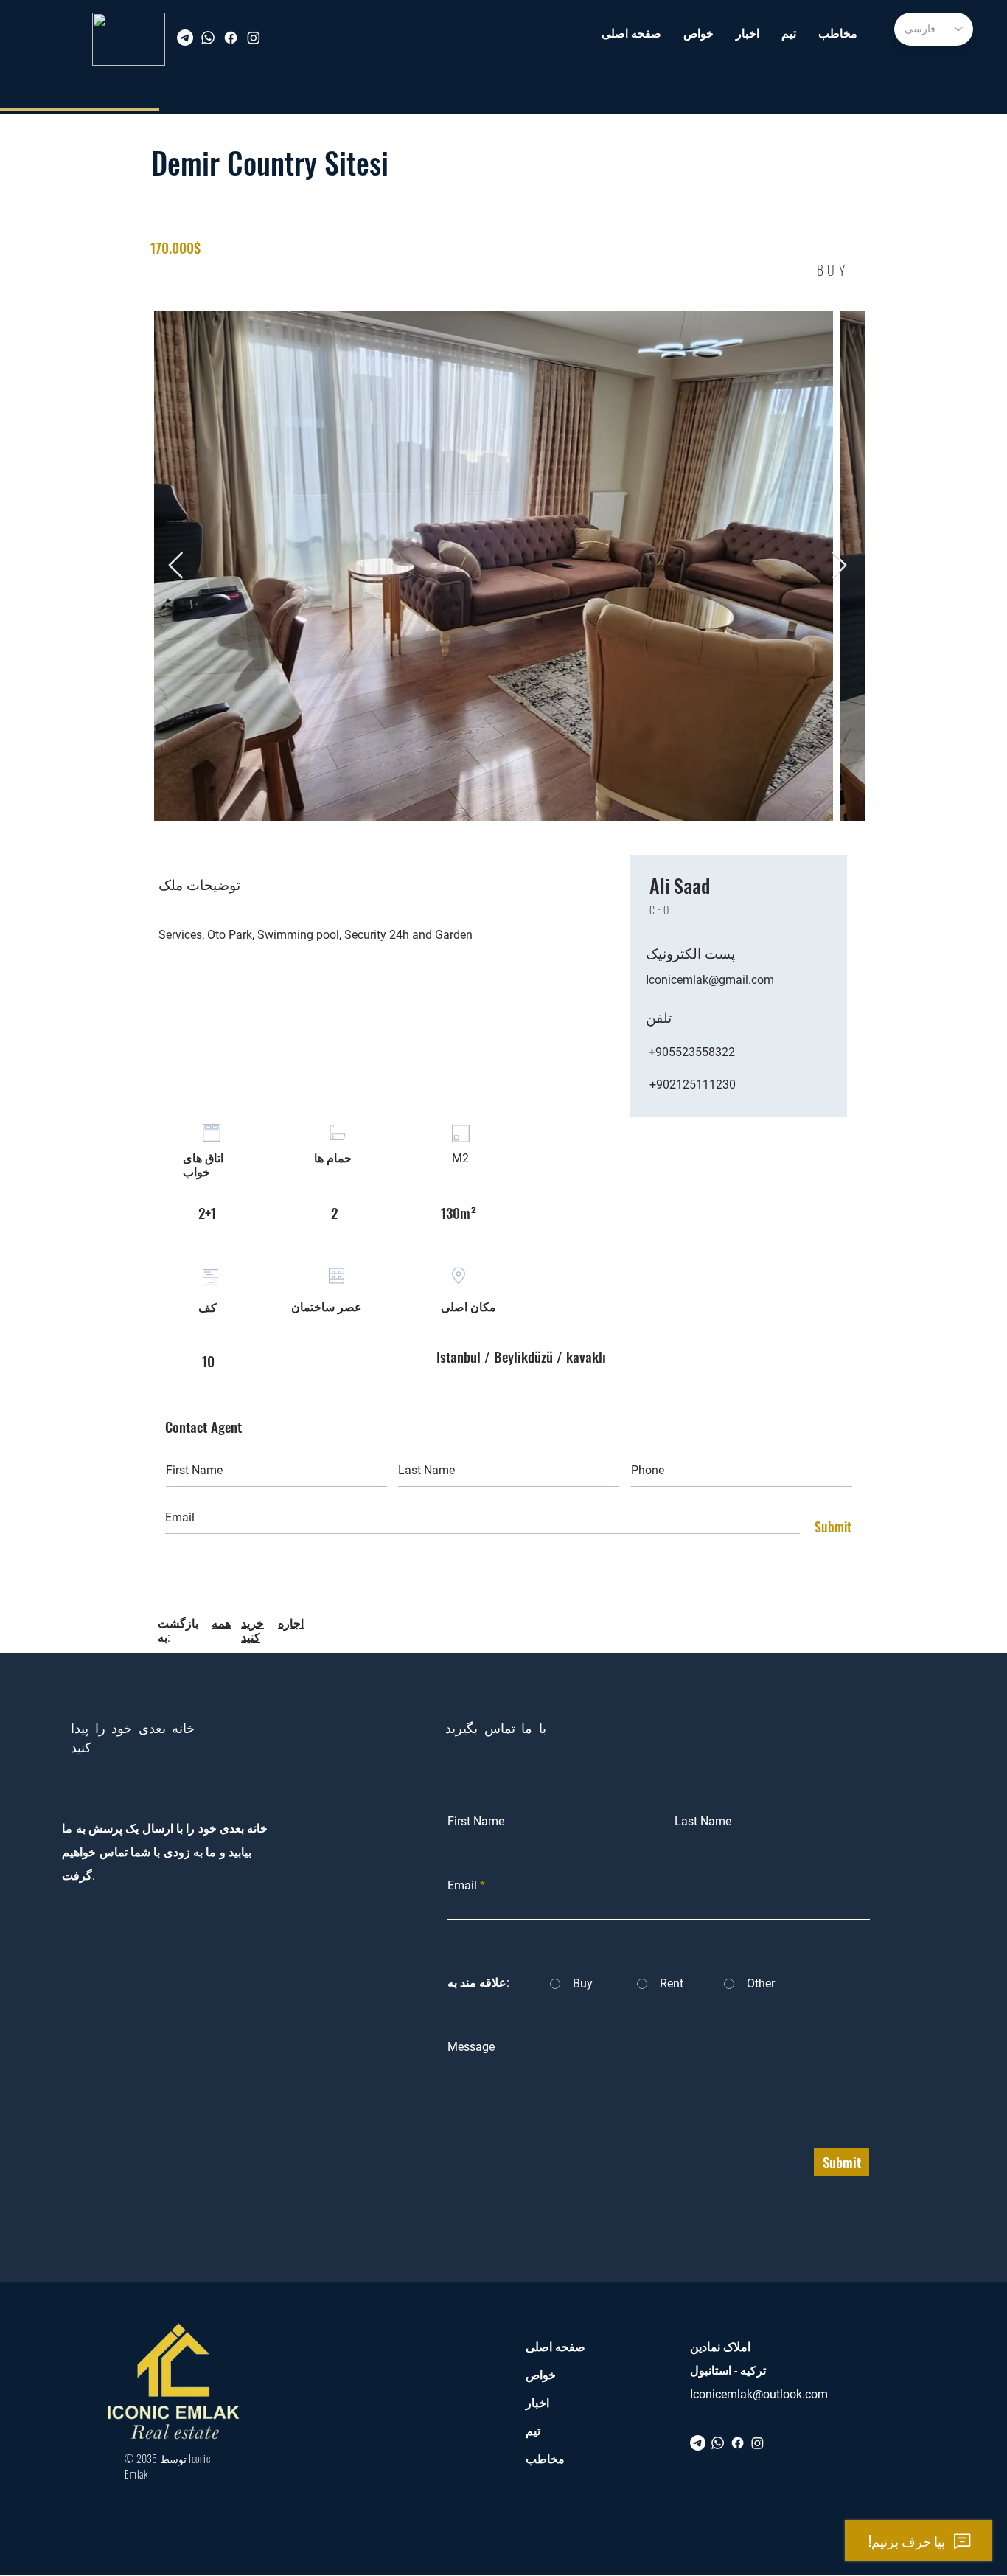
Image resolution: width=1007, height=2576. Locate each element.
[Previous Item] (176, 566)
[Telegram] (185, 38)
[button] (698, 34)
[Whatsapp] (208, 38)
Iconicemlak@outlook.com (759, 2394)
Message (471, 2047)
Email (462, 1886)
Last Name (703, 1822)
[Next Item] (839, 566)
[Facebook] (231, 38)
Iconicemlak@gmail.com (710, 980)
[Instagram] (254, 38)
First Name (476, 1822)
